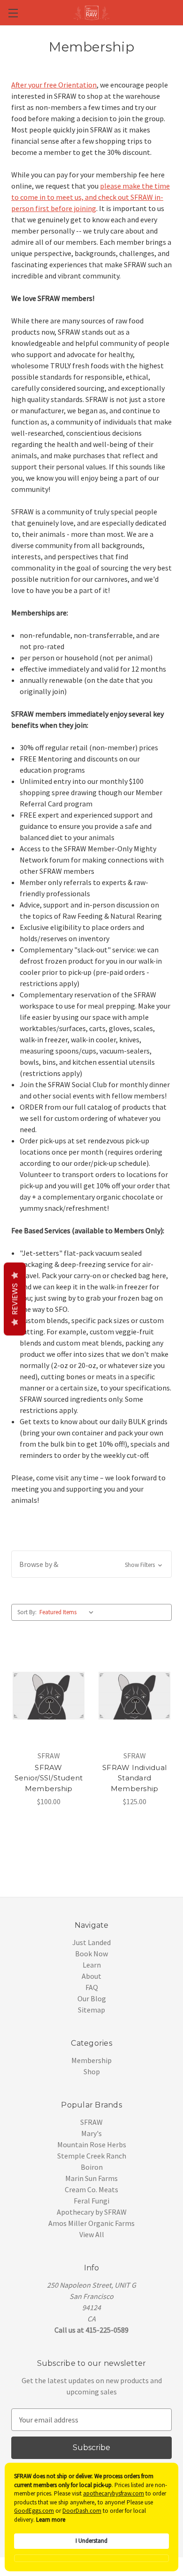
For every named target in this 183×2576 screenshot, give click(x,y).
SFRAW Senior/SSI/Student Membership (49, 1778)
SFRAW (91, 2122)
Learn (92, 1965)
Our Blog (92, 1998)
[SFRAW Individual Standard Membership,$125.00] (134, 1696)
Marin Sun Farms (91, 2178)
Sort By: (27, 1612)
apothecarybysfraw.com (114, 2493)
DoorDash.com (82, 2511)
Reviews (15, 1299)
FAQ (92, 1987)
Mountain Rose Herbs (92, 2144)
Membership (91, 2060)
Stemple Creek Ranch (92, 2156)
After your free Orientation (54, 85)
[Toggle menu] (13, 13)
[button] (91, 1564)
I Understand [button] (91, 2541)
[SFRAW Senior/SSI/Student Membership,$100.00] (49, 1696)
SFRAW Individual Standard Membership (134, 1778)
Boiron (92, 2167)
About (91, 1976)
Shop (92, 2071)
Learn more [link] (51, 2520)
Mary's (91, 2133)
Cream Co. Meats (91, 2189)
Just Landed (91, 1942)
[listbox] (69, 1612)
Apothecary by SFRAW (92, 2212)
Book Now (91, 1954)
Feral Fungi (91, 2201)
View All (92, 2234)
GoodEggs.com (34, 2511)
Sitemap (91, 2010)
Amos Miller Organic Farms (91, 2223)
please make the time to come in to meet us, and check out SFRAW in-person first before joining (91, 197)
